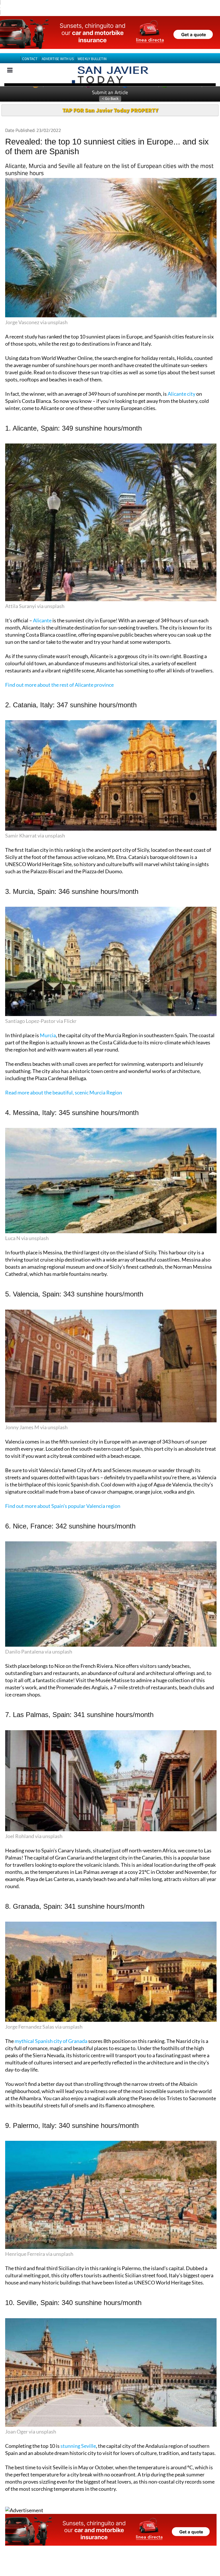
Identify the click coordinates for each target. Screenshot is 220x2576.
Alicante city (181, 384)
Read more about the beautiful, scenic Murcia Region (64, 1082)
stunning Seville (78, 2436)
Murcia (48, 1025)
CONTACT (30, 49)
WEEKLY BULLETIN (92, 49)
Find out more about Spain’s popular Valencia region (63, 1496)
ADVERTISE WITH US (58, 49)
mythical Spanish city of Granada (51, 2031)
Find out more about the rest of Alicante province (59, 675)
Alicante (42, 610)
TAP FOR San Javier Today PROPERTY (110, 100)
